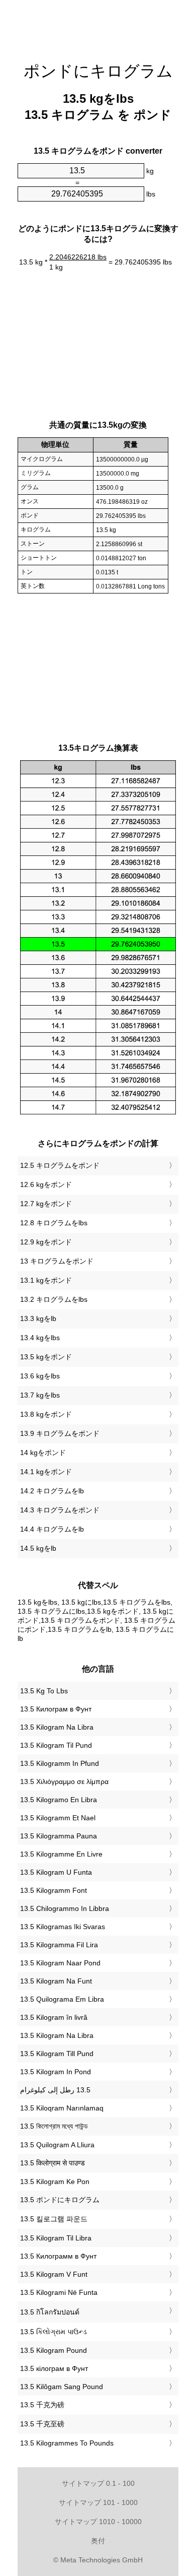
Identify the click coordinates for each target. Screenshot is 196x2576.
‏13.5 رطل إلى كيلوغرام (55, 2090)
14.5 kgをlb (38, 1548)
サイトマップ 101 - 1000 (98, 2502)
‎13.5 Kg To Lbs (44, 1691)
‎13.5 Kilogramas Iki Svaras (63, 1927)
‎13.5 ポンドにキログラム (60, 2200)
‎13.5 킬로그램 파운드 (54, 2219)
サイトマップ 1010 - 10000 (98, 2522)
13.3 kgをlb (38, 1318)
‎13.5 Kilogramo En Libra (59, 1800)
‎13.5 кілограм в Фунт (54, 2368)
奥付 (98, 2541)
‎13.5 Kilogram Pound (54, 2350)
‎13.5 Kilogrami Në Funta (59, 2292)
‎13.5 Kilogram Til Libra (56, 2238)
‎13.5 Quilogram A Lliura (57, 2145)
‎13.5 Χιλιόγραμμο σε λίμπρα (64, 1781)
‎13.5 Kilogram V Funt (54, 2274)
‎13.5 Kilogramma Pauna (59, 1836)
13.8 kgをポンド (46, 1414)
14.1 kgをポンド (46, 1472)
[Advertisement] (98, 25)
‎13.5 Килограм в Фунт (56, 1709)
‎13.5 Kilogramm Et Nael (58, 1818)
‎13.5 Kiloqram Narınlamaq (62, 2108)
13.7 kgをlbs (40, 1395)
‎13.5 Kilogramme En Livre (61, 1854)
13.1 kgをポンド (46, 1280)
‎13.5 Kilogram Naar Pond (60, 1963)
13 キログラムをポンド (57, 1261)
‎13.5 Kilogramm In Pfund (60, 1763)
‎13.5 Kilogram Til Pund (56, 1745)
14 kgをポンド (43, 1452)
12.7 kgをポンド (46, 1204)
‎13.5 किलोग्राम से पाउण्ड (53, 2163)
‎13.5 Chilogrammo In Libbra (65, 1908)
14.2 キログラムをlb (52, 1491)
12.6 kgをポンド (46, 1184)
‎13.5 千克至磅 (42, 2424)
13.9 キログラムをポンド (60, 1433)
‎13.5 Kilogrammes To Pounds (67, 2443)
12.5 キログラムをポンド (60, 1165)
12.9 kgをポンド (46, 1242)
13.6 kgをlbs (40, 1376)
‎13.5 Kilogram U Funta (56, 1872)
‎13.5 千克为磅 (42, 2405)
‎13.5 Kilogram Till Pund (57, 2054)
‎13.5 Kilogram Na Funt (56, 1981)
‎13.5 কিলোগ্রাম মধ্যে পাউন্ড (54, 2126)
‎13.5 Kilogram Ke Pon (55, 2182)
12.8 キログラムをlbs (54, 1223)
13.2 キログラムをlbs (54, 1299)
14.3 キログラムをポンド (60, 1510)
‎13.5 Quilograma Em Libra (62, 1999)
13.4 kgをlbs (40, 1338)
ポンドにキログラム (98, 71)
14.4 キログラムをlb (52, 1529)
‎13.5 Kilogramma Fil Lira (59, 1945)
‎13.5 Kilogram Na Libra (57, 1727)
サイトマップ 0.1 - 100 (98, 2483)
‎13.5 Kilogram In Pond (56, 2072)
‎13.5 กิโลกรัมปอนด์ (50, 2312)
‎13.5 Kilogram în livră (54, 2017)
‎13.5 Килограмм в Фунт (58, 2256)
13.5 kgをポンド (46, 1357)
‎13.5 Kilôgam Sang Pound (62, 2387)
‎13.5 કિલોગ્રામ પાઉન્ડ (54, 2332)
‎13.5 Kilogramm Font (54, 1890)
